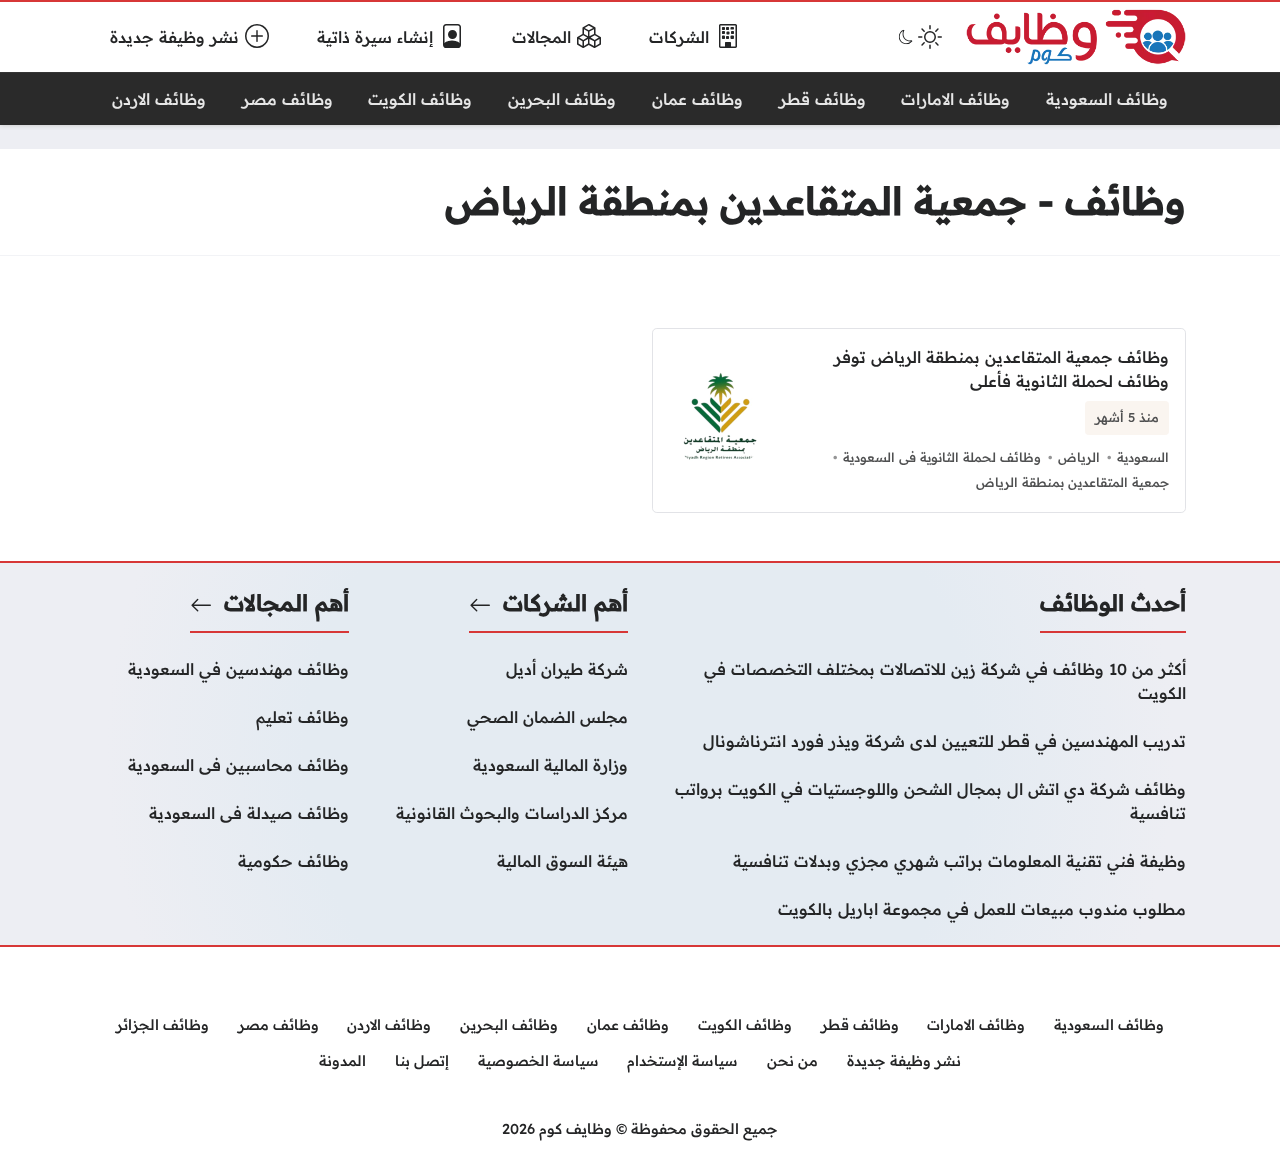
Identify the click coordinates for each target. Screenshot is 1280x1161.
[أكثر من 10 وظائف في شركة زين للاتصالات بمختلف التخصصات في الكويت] (919, 681)
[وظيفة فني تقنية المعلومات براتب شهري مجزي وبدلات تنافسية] (919, 861)
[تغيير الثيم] (918, 37)
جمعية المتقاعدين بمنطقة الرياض (1072, 482)
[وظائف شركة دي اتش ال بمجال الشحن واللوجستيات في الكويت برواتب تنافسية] (919, 801)
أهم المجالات (286, 603)
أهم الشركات (565, 603)
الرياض (1079, 457)
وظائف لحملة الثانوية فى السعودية (942, 457)
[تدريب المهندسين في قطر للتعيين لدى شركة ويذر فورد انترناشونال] (919, 741)
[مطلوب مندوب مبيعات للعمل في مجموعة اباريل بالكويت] (919, 909)
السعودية (1143, 457)
